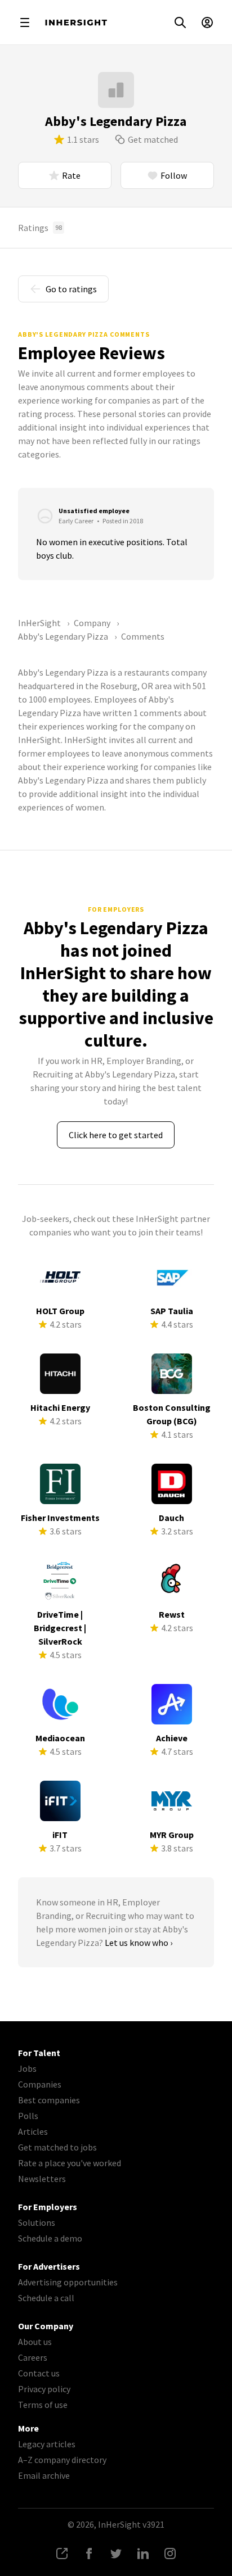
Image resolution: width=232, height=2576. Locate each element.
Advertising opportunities (68, 2282)
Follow (174, 175)
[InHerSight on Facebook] (89, 2554)
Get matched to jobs (57, 2147)
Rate (71, 175)
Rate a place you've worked (70, 2163)
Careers (33, 2357)
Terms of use (43, 2405)
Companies (40, 2084)
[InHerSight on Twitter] (116, 2554)
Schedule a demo (50, 2238)
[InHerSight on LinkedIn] (143, 2554)
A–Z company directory (62, 2460)
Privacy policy (44, 2389)
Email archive (44, 2475)
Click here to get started (116, 1135)
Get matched (153, 139)
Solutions (37, 2222)
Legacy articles (47, 2444)
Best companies (49, 2100)
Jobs (27, 2068)
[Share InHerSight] (62, 2554)
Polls (28, 2116)
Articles (33, 2131)
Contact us (39, 2373)
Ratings (40, 228)
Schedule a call (46, 2298)
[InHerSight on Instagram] (170, 2554)
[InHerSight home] (76, 22)
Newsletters (42, 2179)
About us (35, 2342)
